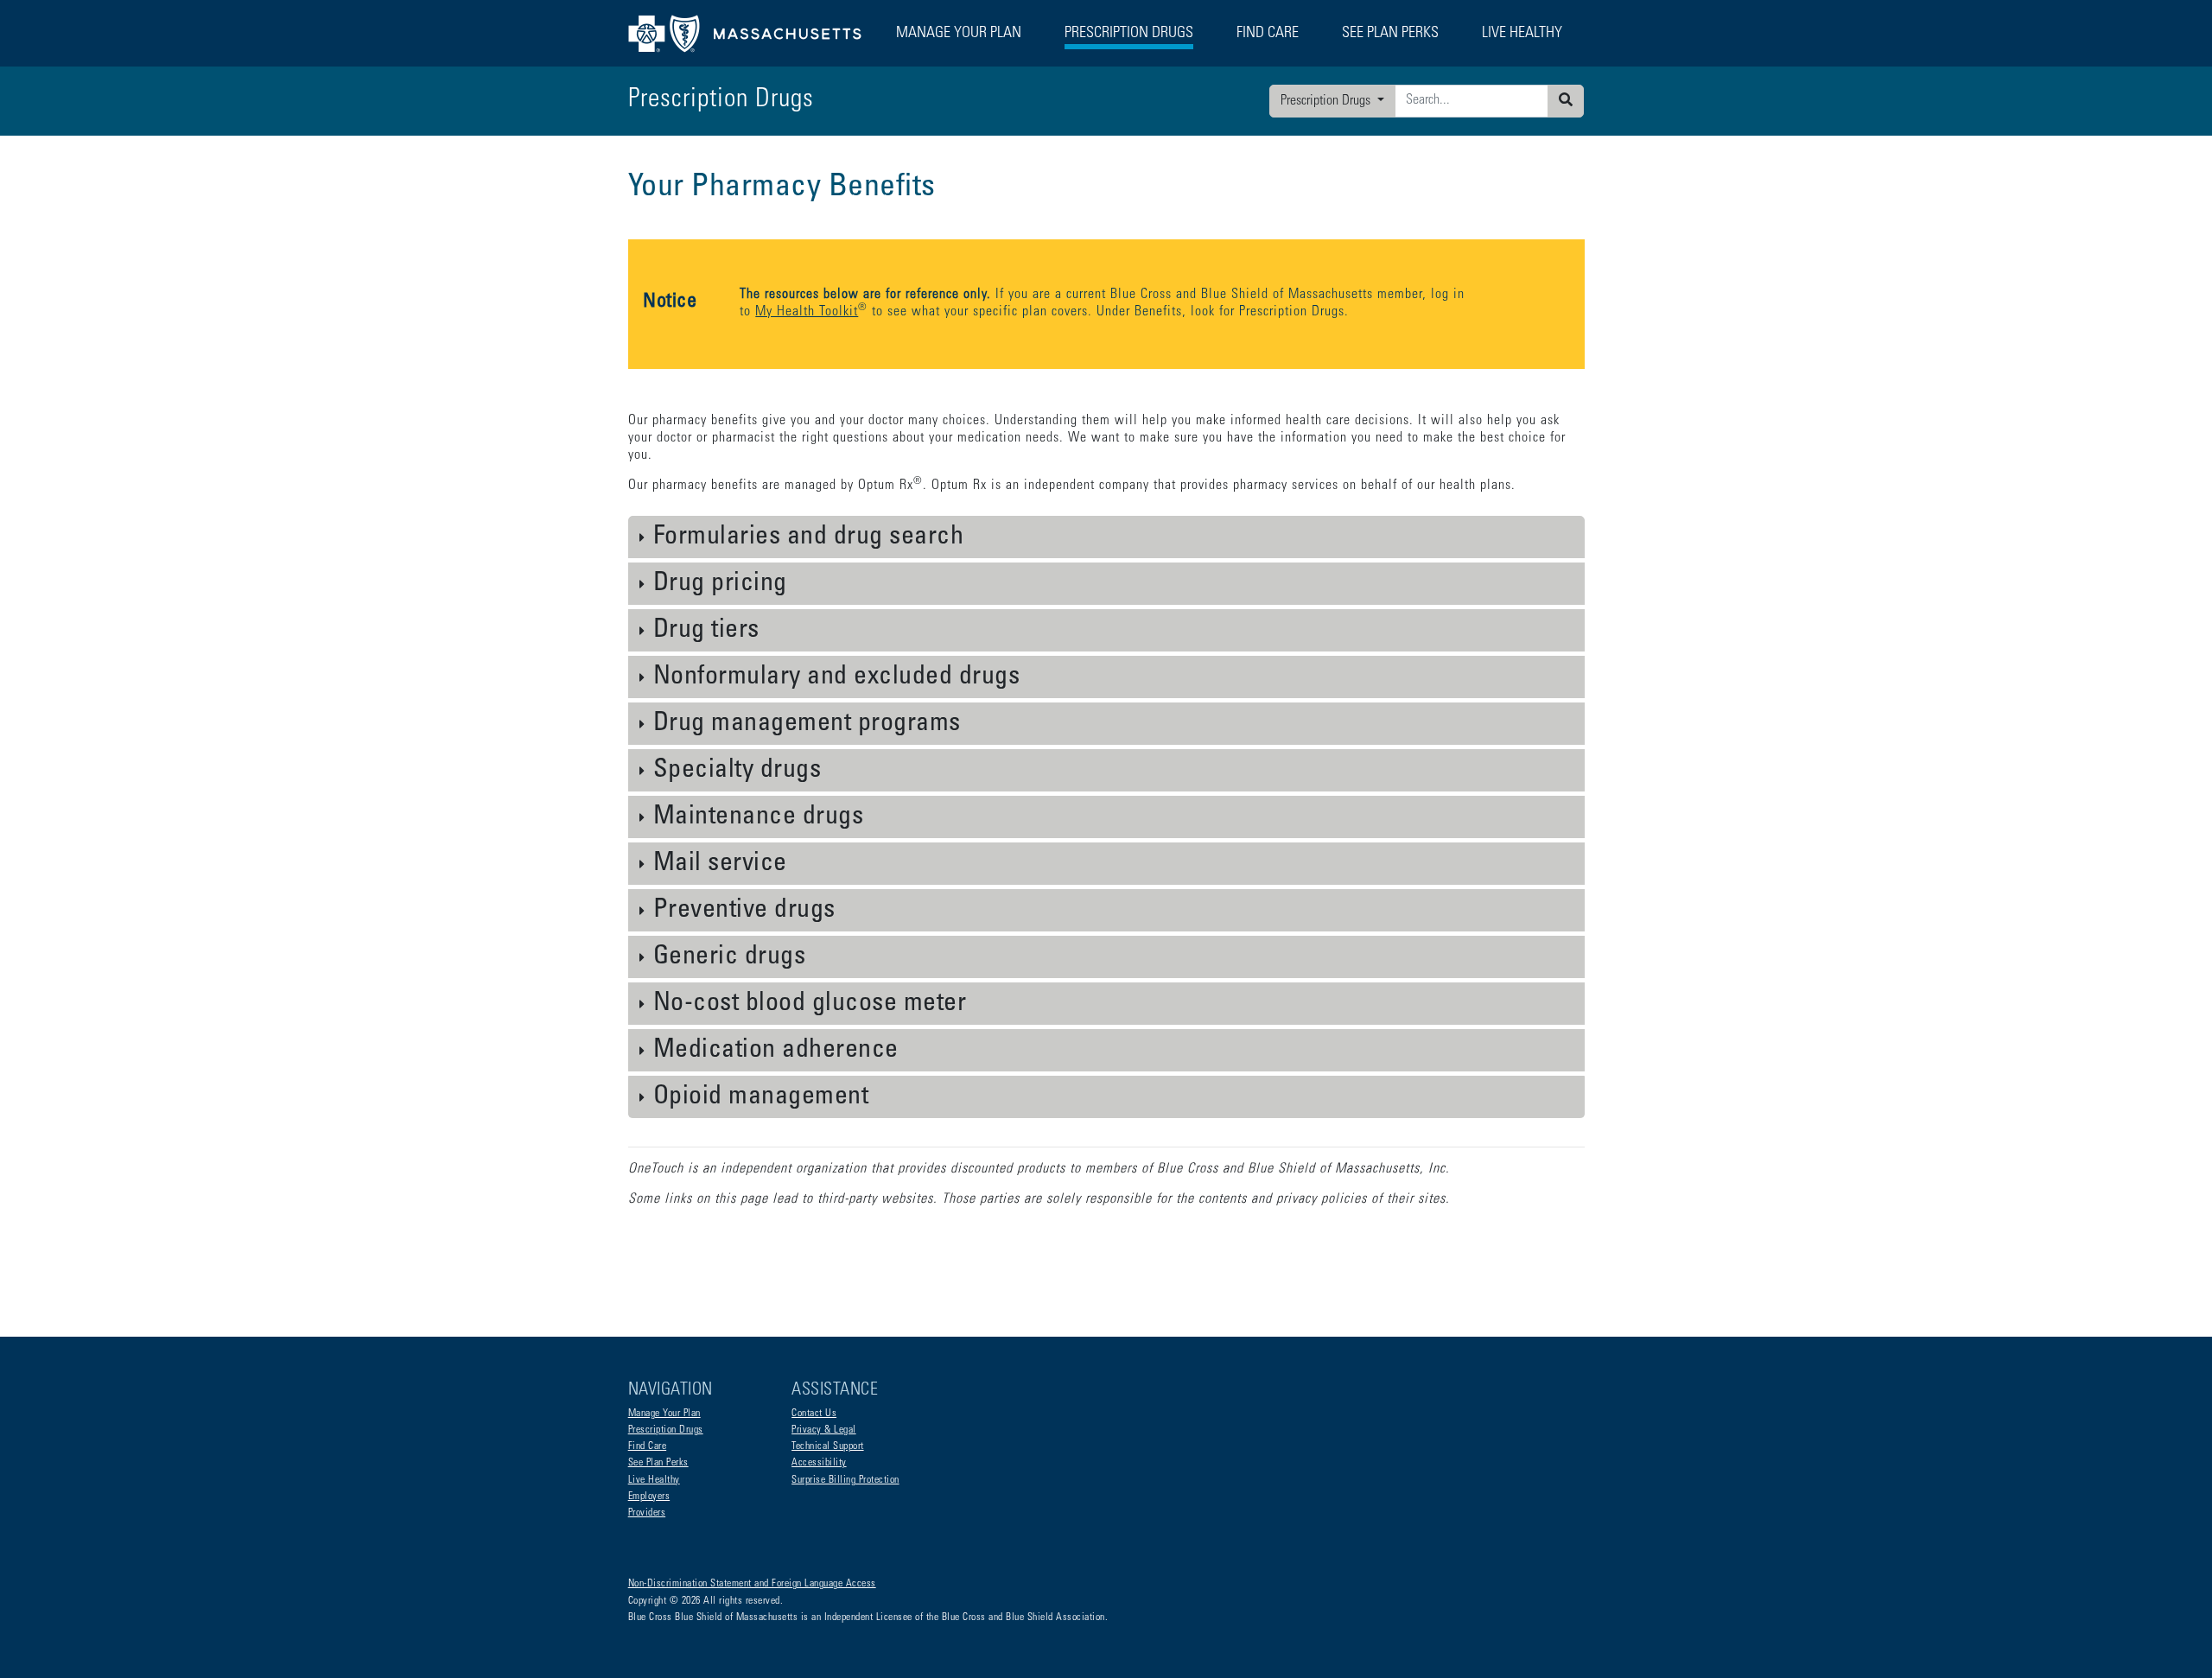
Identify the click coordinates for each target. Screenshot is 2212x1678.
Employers (649, 1497)
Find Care (648, 1446)
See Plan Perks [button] (1390, 34)
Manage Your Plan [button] (959, 34)
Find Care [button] (1268, 34)
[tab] (1106, 537)
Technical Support (828, 1446)
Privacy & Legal (824, 1430)
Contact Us (814, 1414)
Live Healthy (654, 1480)
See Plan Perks (658, 1463)
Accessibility (819, 1463)
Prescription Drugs (1129, 34)
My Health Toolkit (807, 312)
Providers (647, 1513)
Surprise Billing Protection (845, 1480)
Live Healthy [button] (1522, 34)
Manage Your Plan (664, 1414)
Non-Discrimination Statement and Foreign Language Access (752, 1584)
